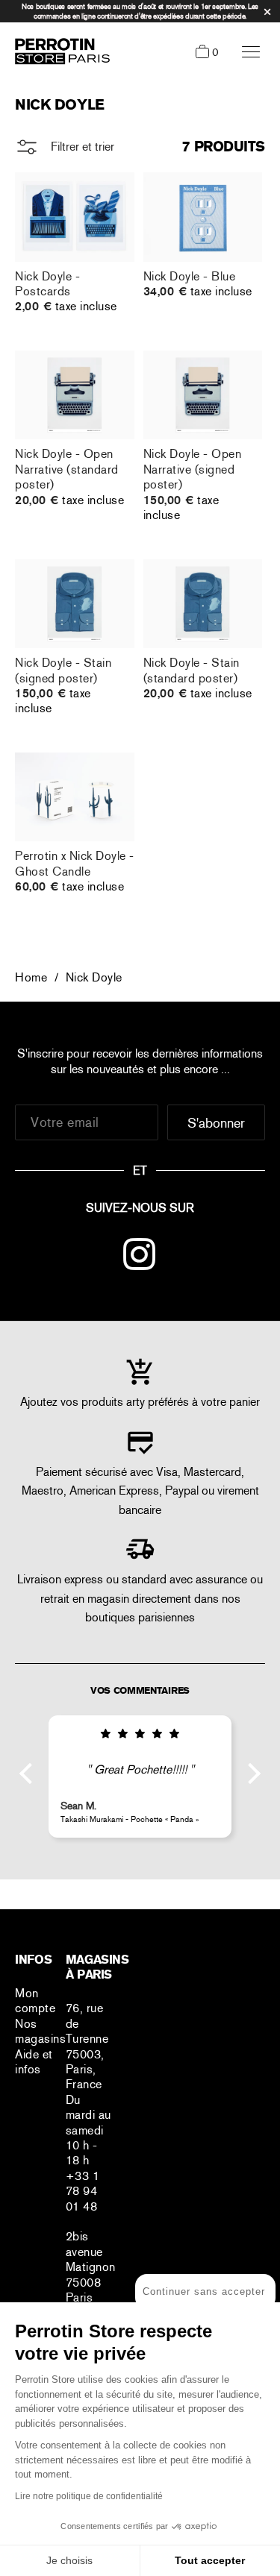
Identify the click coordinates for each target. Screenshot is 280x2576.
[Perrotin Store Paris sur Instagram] (140, 1257)
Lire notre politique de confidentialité (89, 2496)
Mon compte (35, 2001)
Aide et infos (34, 2062)
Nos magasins (40, 2031)
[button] (30, 1773)
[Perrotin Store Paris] (59, 51)
